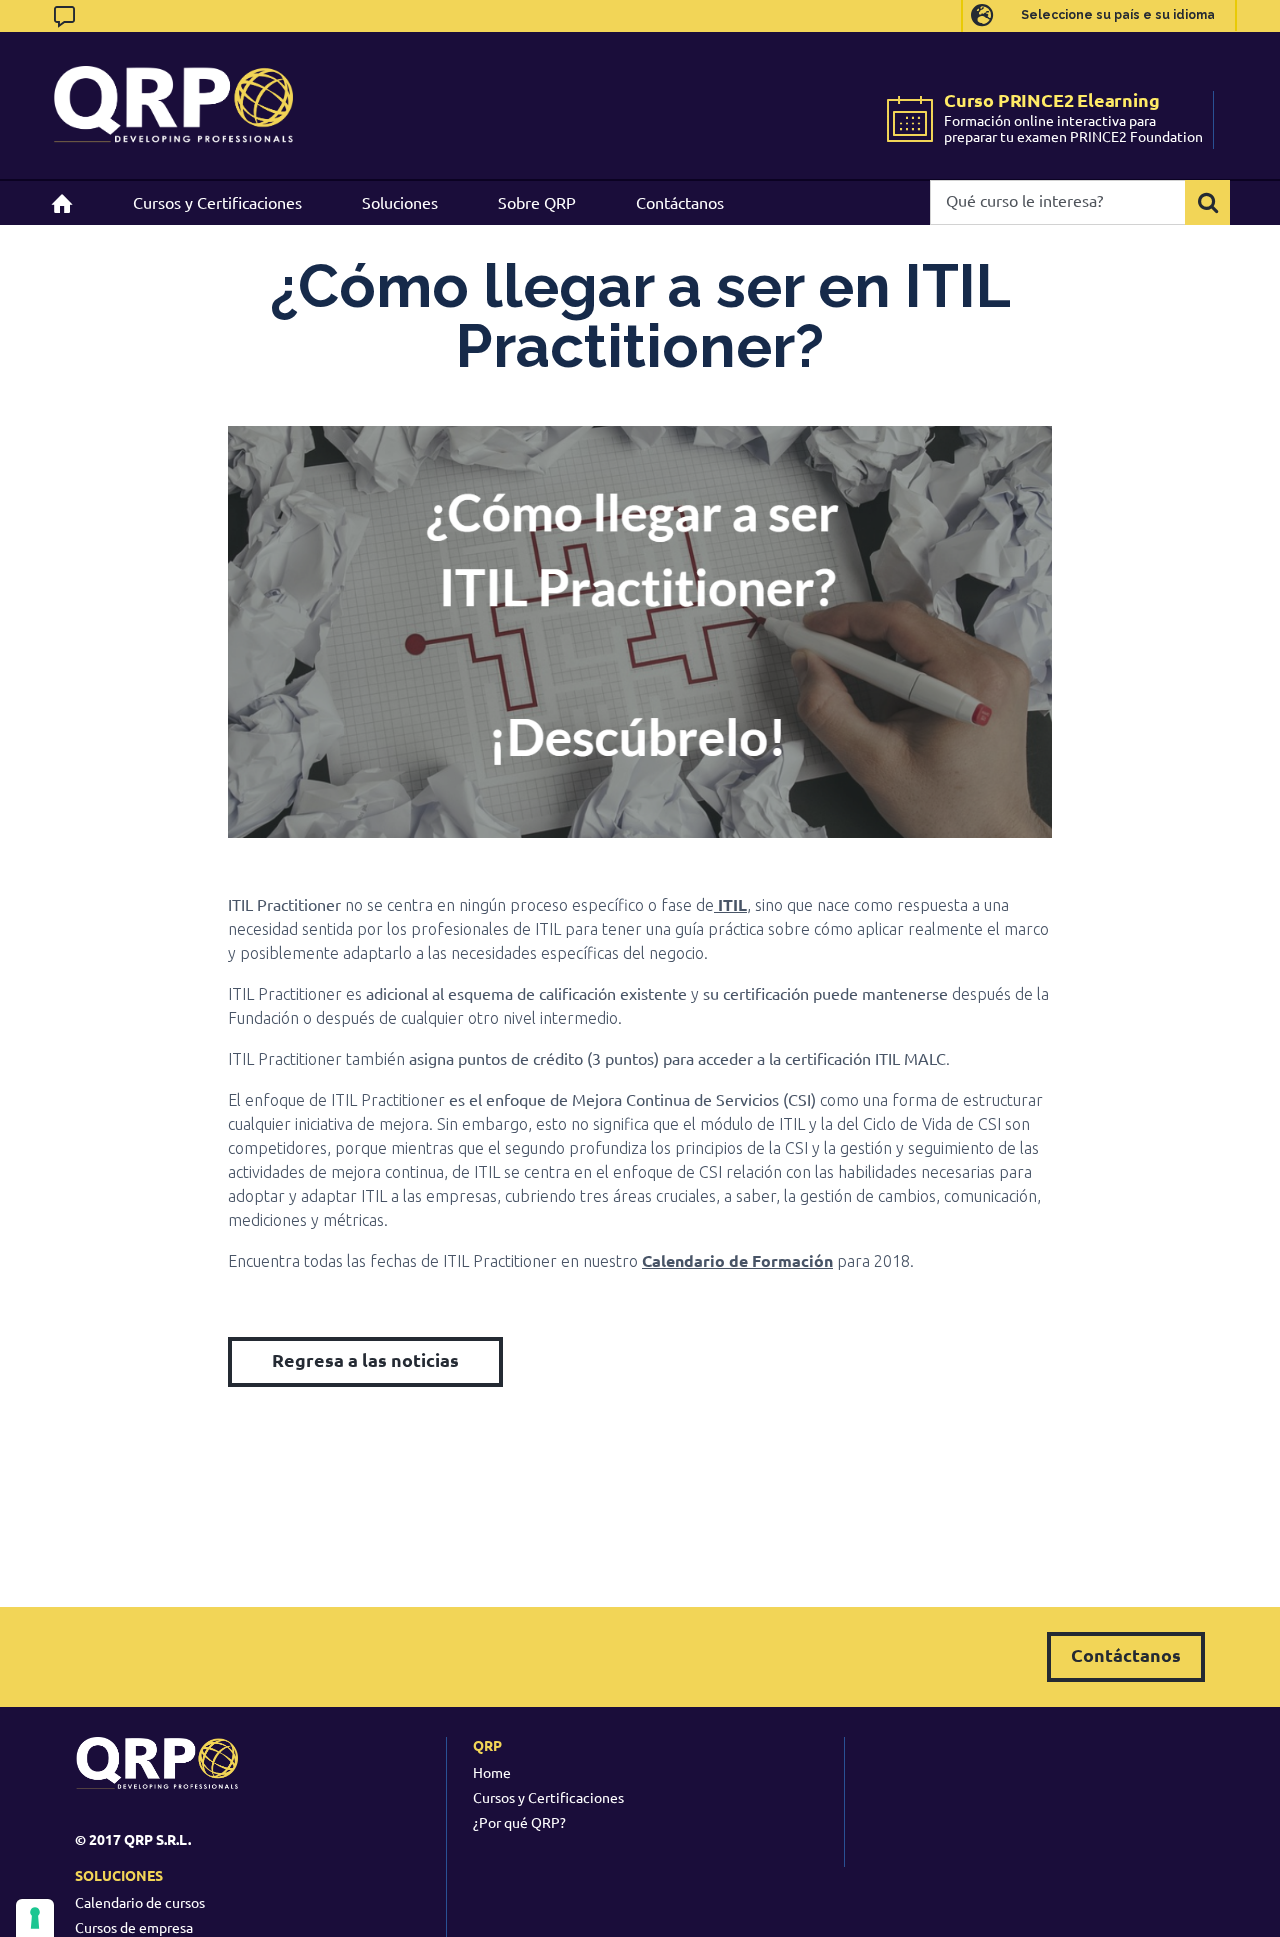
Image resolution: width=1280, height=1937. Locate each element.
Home (492, 1772)
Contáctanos (1126, 1654)
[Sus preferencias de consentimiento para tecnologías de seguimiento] (35, 1918)
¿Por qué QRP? (519, 1822)
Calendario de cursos (140, 1902)
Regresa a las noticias (365, 1359)
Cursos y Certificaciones (548, 1797)
